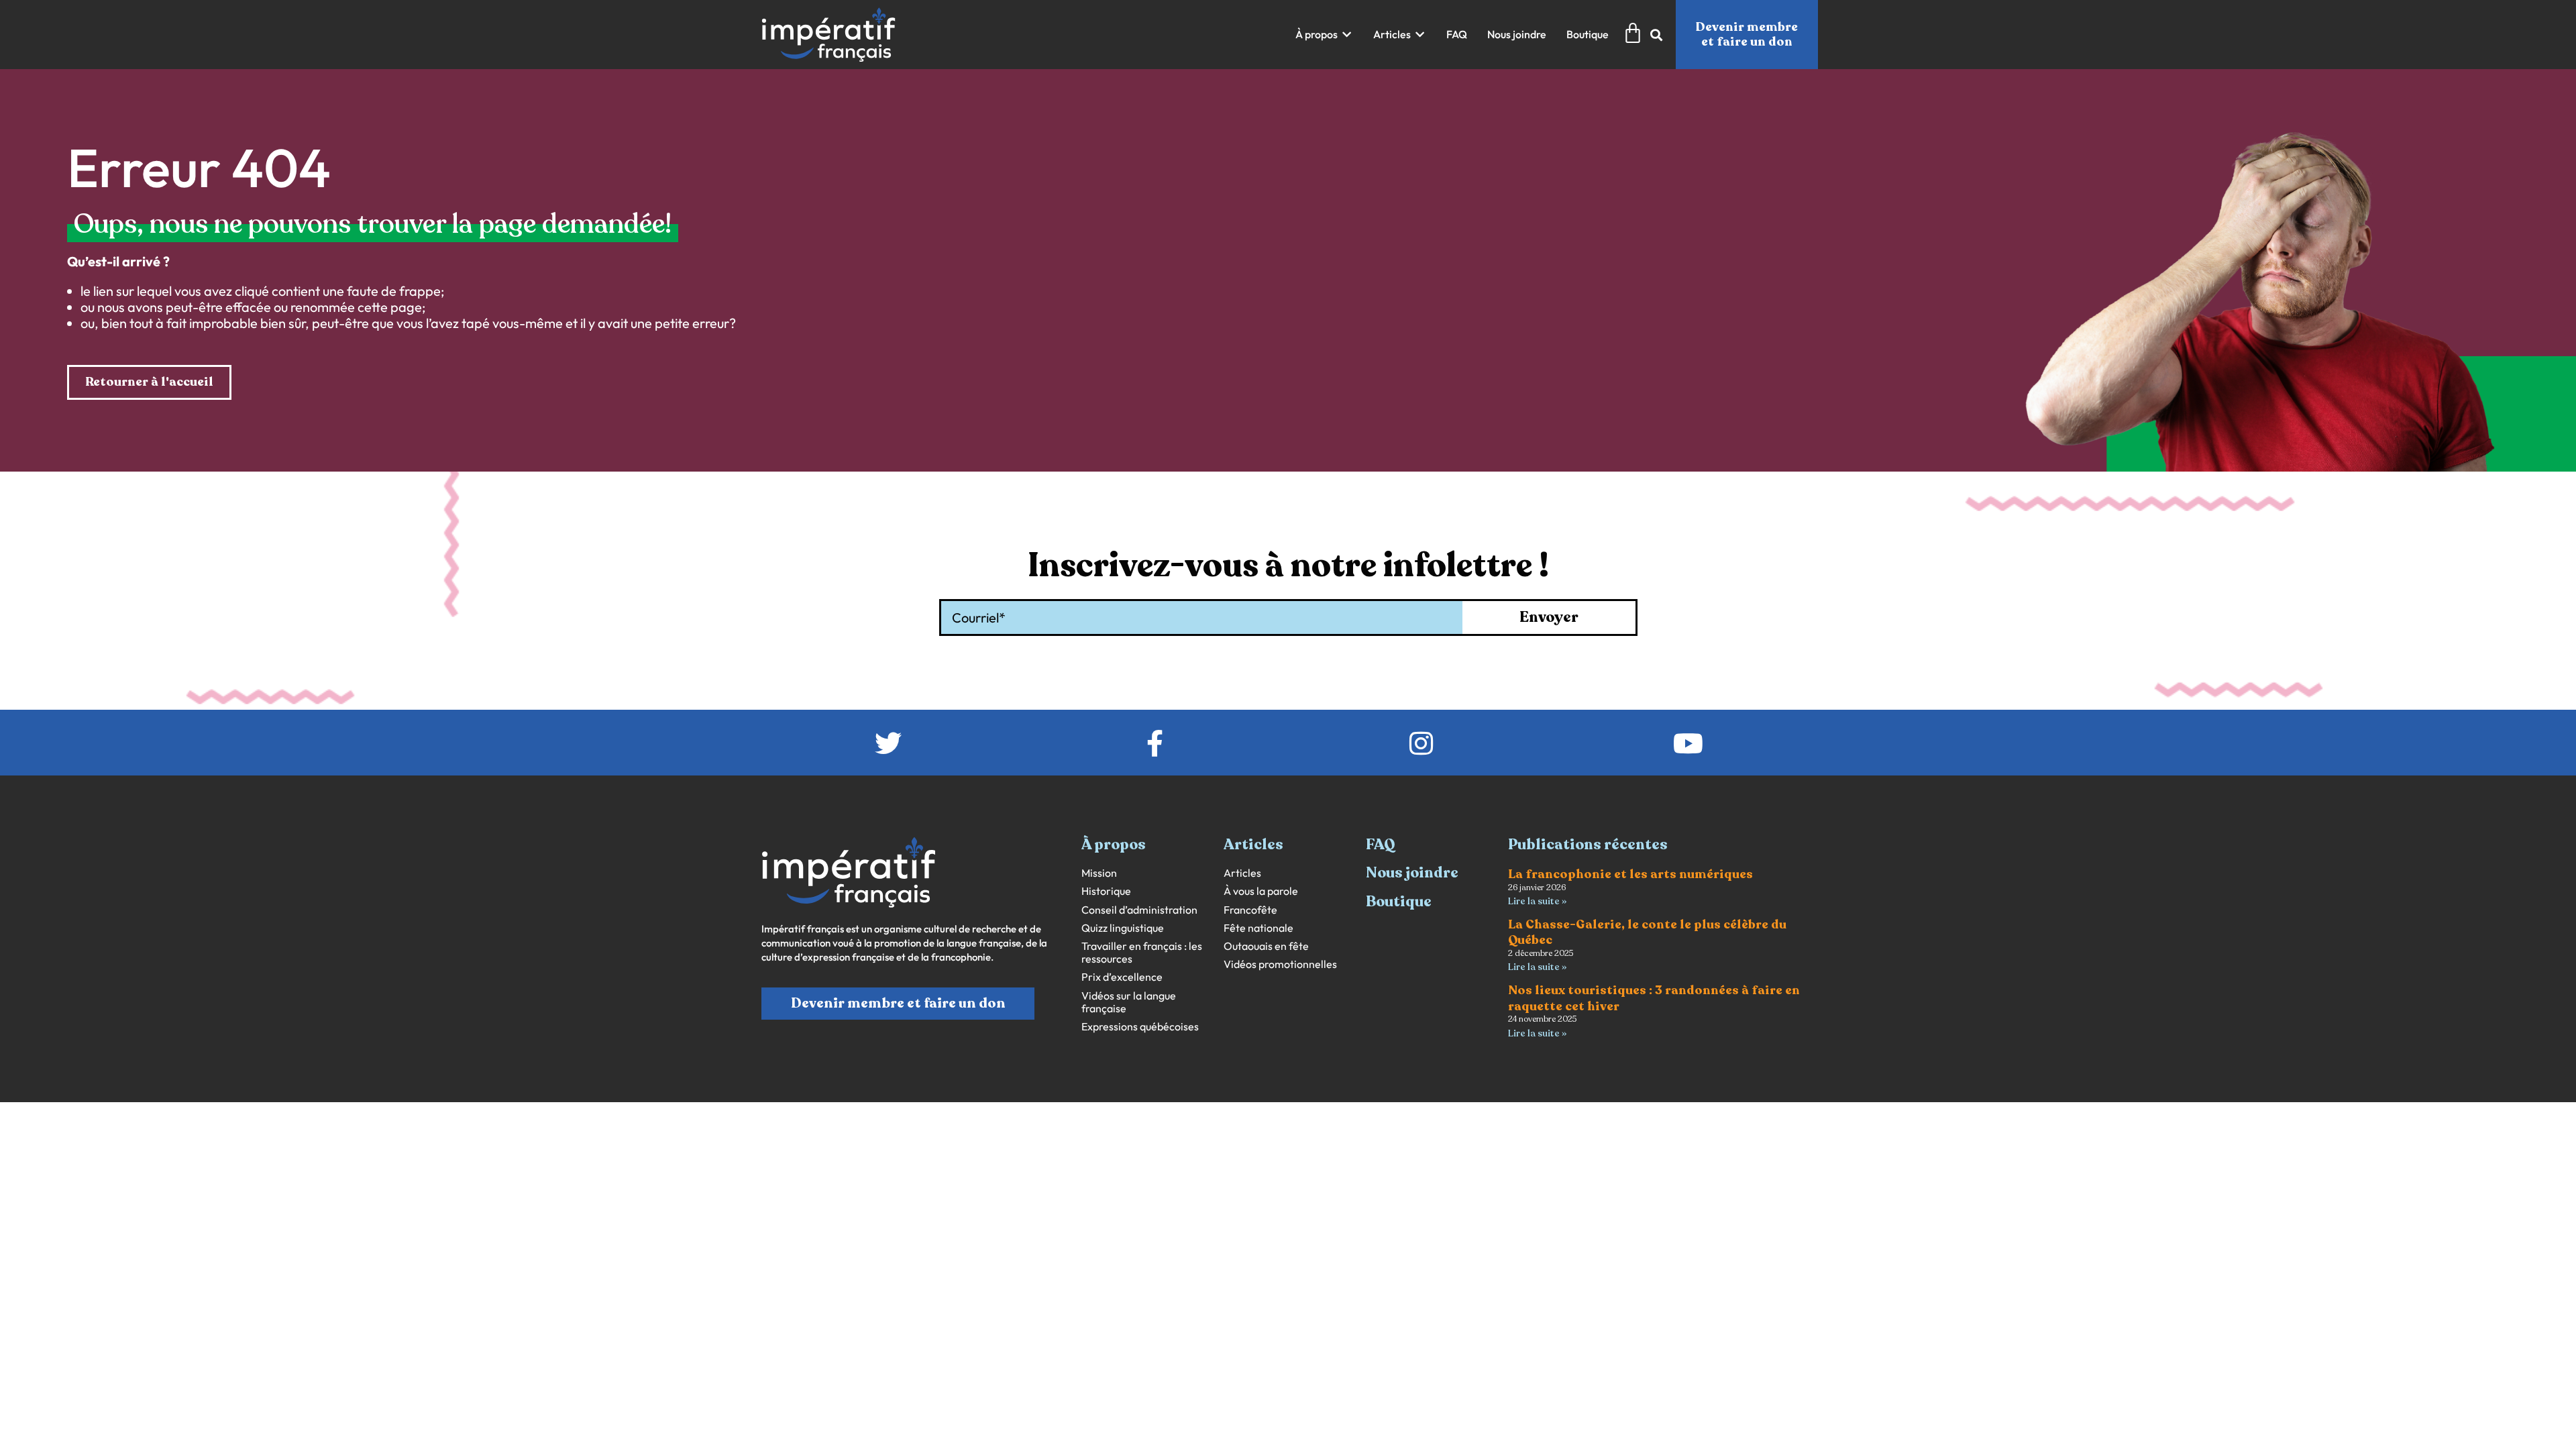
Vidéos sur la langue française (1129, 1002)
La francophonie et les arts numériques (1630, 874)
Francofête (1250, 910)
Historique (1106, 891)
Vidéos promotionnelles (1280, 964)
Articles (1242, 873)
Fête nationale (1258, 928)
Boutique (1399, 902)
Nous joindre (1412, 873)
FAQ (1381, 845)
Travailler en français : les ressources (1142, 953)
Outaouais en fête (1266, 946)
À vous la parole (1261, 891)
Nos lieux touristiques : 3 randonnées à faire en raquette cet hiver (1654, 998)
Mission (1099, 873)
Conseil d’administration (1139, 910)
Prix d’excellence (1122, 977)
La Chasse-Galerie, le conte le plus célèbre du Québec (1647, 932)
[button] (1324, 35)
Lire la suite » (1537, 901)
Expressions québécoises (1140, 1027)
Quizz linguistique (1123, 928)
